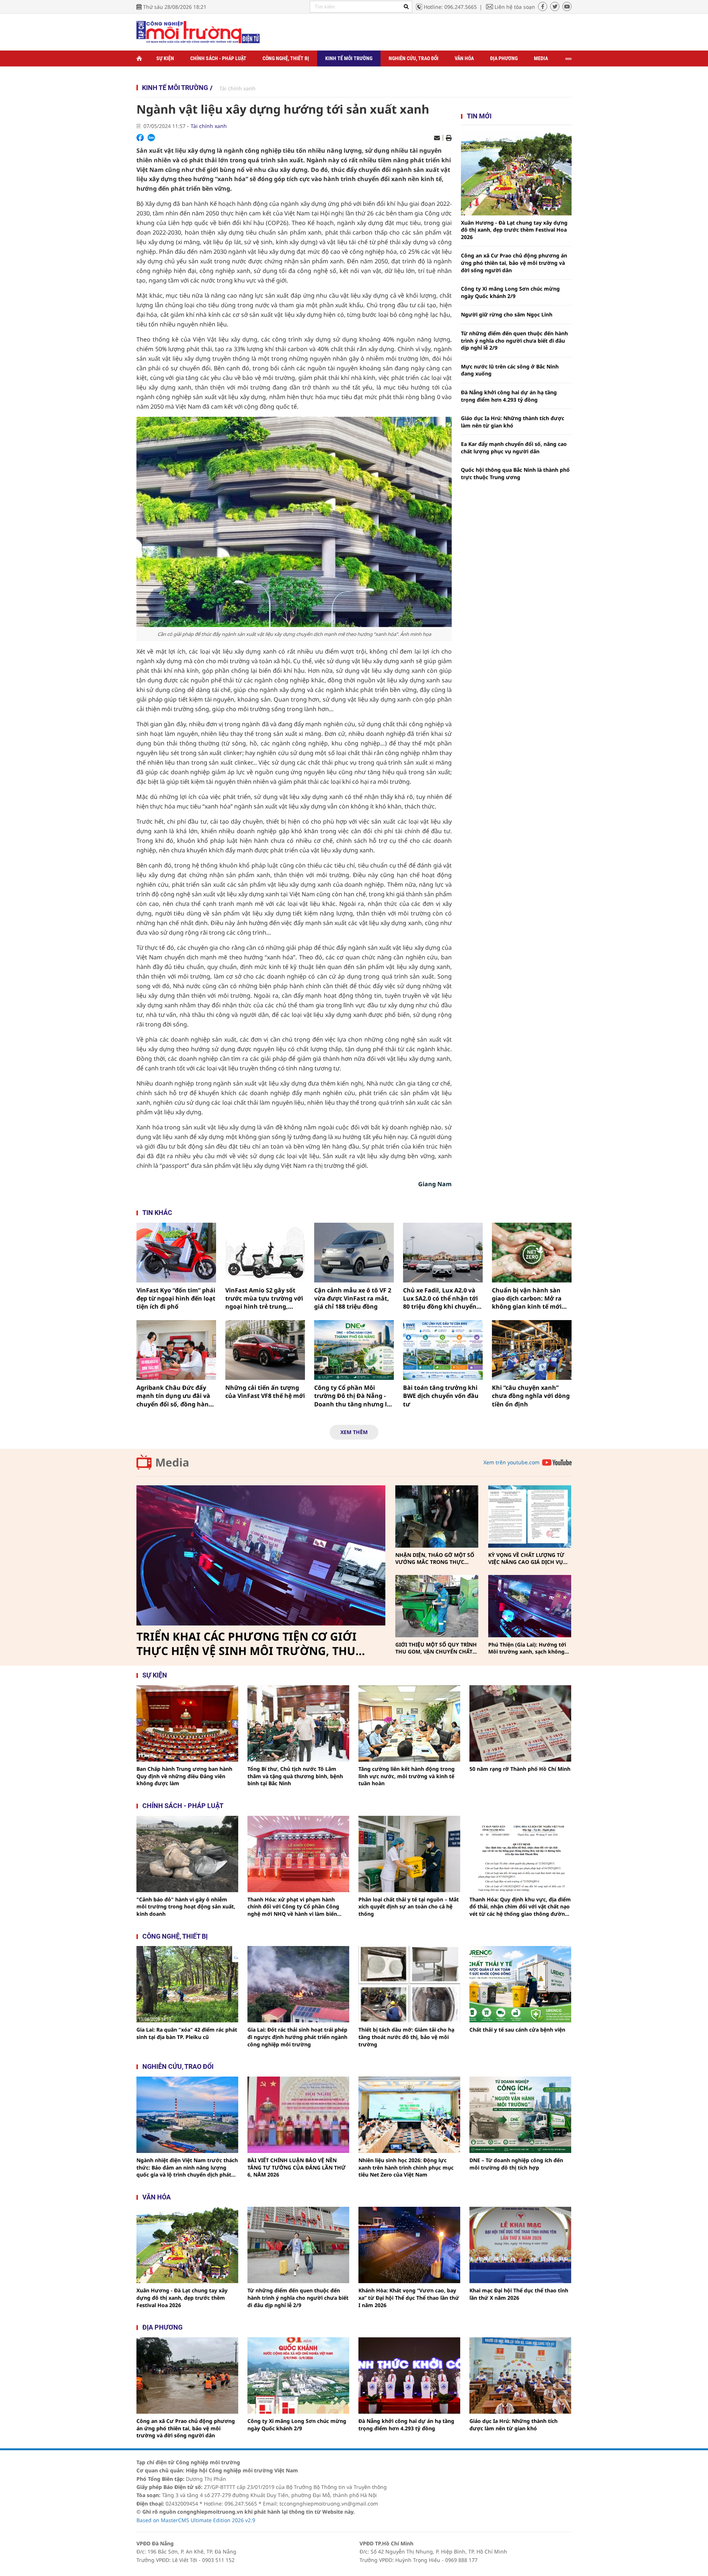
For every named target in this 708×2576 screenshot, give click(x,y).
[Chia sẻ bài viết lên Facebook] (140, 138)
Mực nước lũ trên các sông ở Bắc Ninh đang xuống (510, 370)
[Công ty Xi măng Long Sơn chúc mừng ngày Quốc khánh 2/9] (298, 2376)
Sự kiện (165, 58)
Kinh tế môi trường (349, 58)
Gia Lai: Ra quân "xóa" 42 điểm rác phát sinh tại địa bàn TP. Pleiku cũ (187, 2033)
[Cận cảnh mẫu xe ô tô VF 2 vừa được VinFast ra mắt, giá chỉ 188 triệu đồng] (354, 1253)
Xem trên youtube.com (511, 1462)
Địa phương (504, 58)
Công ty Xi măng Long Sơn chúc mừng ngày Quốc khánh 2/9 (510, 292)
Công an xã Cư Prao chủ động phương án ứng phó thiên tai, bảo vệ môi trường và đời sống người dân (514, 263)
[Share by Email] (437, 138)
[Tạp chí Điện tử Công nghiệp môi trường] (198, 32)
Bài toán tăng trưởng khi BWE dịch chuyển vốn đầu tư (441, 1396)
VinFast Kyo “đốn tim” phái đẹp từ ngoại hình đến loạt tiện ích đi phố (176, 1299)
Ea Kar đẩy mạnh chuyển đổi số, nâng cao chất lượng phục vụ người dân (514, 448)
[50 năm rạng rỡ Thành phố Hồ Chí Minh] (520, 1723)
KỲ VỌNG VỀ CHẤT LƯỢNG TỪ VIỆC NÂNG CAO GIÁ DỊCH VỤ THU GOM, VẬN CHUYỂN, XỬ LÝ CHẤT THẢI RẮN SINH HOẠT (528, 1559)
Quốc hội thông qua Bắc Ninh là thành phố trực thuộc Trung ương (515, 473)
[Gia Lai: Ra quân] (187, 1984)
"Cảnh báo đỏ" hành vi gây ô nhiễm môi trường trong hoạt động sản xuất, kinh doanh (186, 1907)
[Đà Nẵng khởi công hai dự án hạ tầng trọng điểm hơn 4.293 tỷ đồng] (409, 2376)
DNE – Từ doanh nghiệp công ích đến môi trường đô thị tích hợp (516, 2164)
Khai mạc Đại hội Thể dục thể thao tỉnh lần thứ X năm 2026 (519, 2294)
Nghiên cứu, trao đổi (414, 58)
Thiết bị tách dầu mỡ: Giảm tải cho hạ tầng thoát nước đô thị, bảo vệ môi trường (406, 2037)
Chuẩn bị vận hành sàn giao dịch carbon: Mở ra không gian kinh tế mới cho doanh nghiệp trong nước (528, 1299)
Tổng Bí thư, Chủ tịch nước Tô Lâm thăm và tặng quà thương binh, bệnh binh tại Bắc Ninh (295, 1776)
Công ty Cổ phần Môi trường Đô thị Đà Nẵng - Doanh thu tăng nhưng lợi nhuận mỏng (353, 1396)
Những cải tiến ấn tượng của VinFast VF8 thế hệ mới (265, 1392)
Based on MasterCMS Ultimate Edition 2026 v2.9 (196, 2520)
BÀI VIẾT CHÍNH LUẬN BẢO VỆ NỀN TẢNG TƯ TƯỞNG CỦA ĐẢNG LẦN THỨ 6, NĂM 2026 (296, 2167)
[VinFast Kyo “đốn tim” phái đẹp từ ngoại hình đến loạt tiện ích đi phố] (176, 1253)
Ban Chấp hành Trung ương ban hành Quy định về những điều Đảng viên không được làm (184, 1776)
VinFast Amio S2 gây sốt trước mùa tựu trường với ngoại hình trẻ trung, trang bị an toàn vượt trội (264, 1299)
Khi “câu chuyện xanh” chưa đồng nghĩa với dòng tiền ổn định (531, 1396)
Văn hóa (464, 58)
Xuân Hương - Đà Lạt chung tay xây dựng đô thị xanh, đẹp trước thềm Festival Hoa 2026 (514, 230)
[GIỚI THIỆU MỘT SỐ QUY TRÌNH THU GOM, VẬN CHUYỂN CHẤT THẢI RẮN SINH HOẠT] (437, 1606)
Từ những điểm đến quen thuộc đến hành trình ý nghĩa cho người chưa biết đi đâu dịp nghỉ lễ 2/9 (514, 340)
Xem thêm (354, 1432)
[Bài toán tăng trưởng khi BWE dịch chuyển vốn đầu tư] (443, 1350)
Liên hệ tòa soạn (515, 7)
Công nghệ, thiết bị (286, 58)
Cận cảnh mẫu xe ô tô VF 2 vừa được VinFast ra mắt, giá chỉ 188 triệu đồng (353, 1299)
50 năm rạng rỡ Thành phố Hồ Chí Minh (520, 1769)
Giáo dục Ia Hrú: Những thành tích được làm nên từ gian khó (513, 422)
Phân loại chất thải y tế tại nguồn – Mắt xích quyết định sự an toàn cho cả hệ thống (409, 1907)
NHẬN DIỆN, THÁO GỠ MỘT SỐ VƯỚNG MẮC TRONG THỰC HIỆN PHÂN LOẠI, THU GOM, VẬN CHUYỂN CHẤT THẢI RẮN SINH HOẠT (435, 1559)
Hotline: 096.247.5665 (450, 7)
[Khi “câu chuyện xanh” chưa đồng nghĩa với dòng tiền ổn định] (532, 1350)
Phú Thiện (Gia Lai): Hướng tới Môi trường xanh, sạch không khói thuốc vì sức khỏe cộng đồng (527, 1648)
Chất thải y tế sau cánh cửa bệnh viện (517, 2030)
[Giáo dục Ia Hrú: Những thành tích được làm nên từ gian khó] (520, 2376)
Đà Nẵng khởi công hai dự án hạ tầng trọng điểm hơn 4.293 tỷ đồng (509, 396)
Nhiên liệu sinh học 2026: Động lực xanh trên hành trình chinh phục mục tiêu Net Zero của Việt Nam (406, 2167)
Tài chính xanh (237, 88)
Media (541, 58)
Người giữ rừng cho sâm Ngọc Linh (507, 314)
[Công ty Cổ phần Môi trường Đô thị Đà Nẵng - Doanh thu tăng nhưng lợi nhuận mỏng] (354, 1350)
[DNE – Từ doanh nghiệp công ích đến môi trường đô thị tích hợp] (520, 2115)
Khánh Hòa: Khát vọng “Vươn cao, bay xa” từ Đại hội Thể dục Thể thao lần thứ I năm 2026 (409, 2298)
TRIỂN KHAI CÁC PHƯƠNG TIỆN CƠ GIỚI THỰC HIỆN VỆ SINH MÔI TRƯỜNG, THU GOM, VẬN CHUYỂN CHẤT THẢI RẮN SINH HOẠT (249, 1644)
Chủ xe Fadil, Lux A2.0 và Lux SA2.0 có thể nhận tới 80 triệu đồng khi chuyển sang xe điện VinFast (440, 1299)
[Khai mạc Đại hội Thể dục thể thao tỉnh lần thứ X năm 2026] (520, 2245)
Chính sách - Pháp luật (218, 58)
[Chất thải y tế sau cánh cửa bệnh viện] (520, 1984)
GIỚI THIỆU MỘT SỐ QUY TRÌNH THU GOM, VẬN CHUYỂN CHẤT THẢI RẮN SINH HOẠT (436, 1648)
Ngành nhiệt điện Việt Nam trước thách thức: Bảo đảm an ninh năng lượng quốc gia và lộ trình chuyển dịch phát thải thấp (187, 2168)
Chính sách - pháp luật (183, 1806)
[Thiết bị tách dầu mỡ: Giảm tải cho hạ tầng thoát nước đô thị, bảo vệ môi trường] (409, 1984)
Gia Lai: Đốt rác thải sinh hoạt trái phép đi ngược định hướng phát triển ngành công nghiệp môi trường (297, 2037)
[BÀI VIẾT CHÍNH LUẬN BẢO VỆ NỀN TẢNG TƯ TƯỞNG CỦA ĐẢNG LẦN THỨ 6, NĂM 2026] (298, 2115)
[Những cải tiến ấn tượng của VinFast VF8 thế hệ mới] (265, 1350)
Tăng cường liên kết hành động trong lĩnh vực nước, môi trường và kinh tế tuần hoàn (407, 1776)
